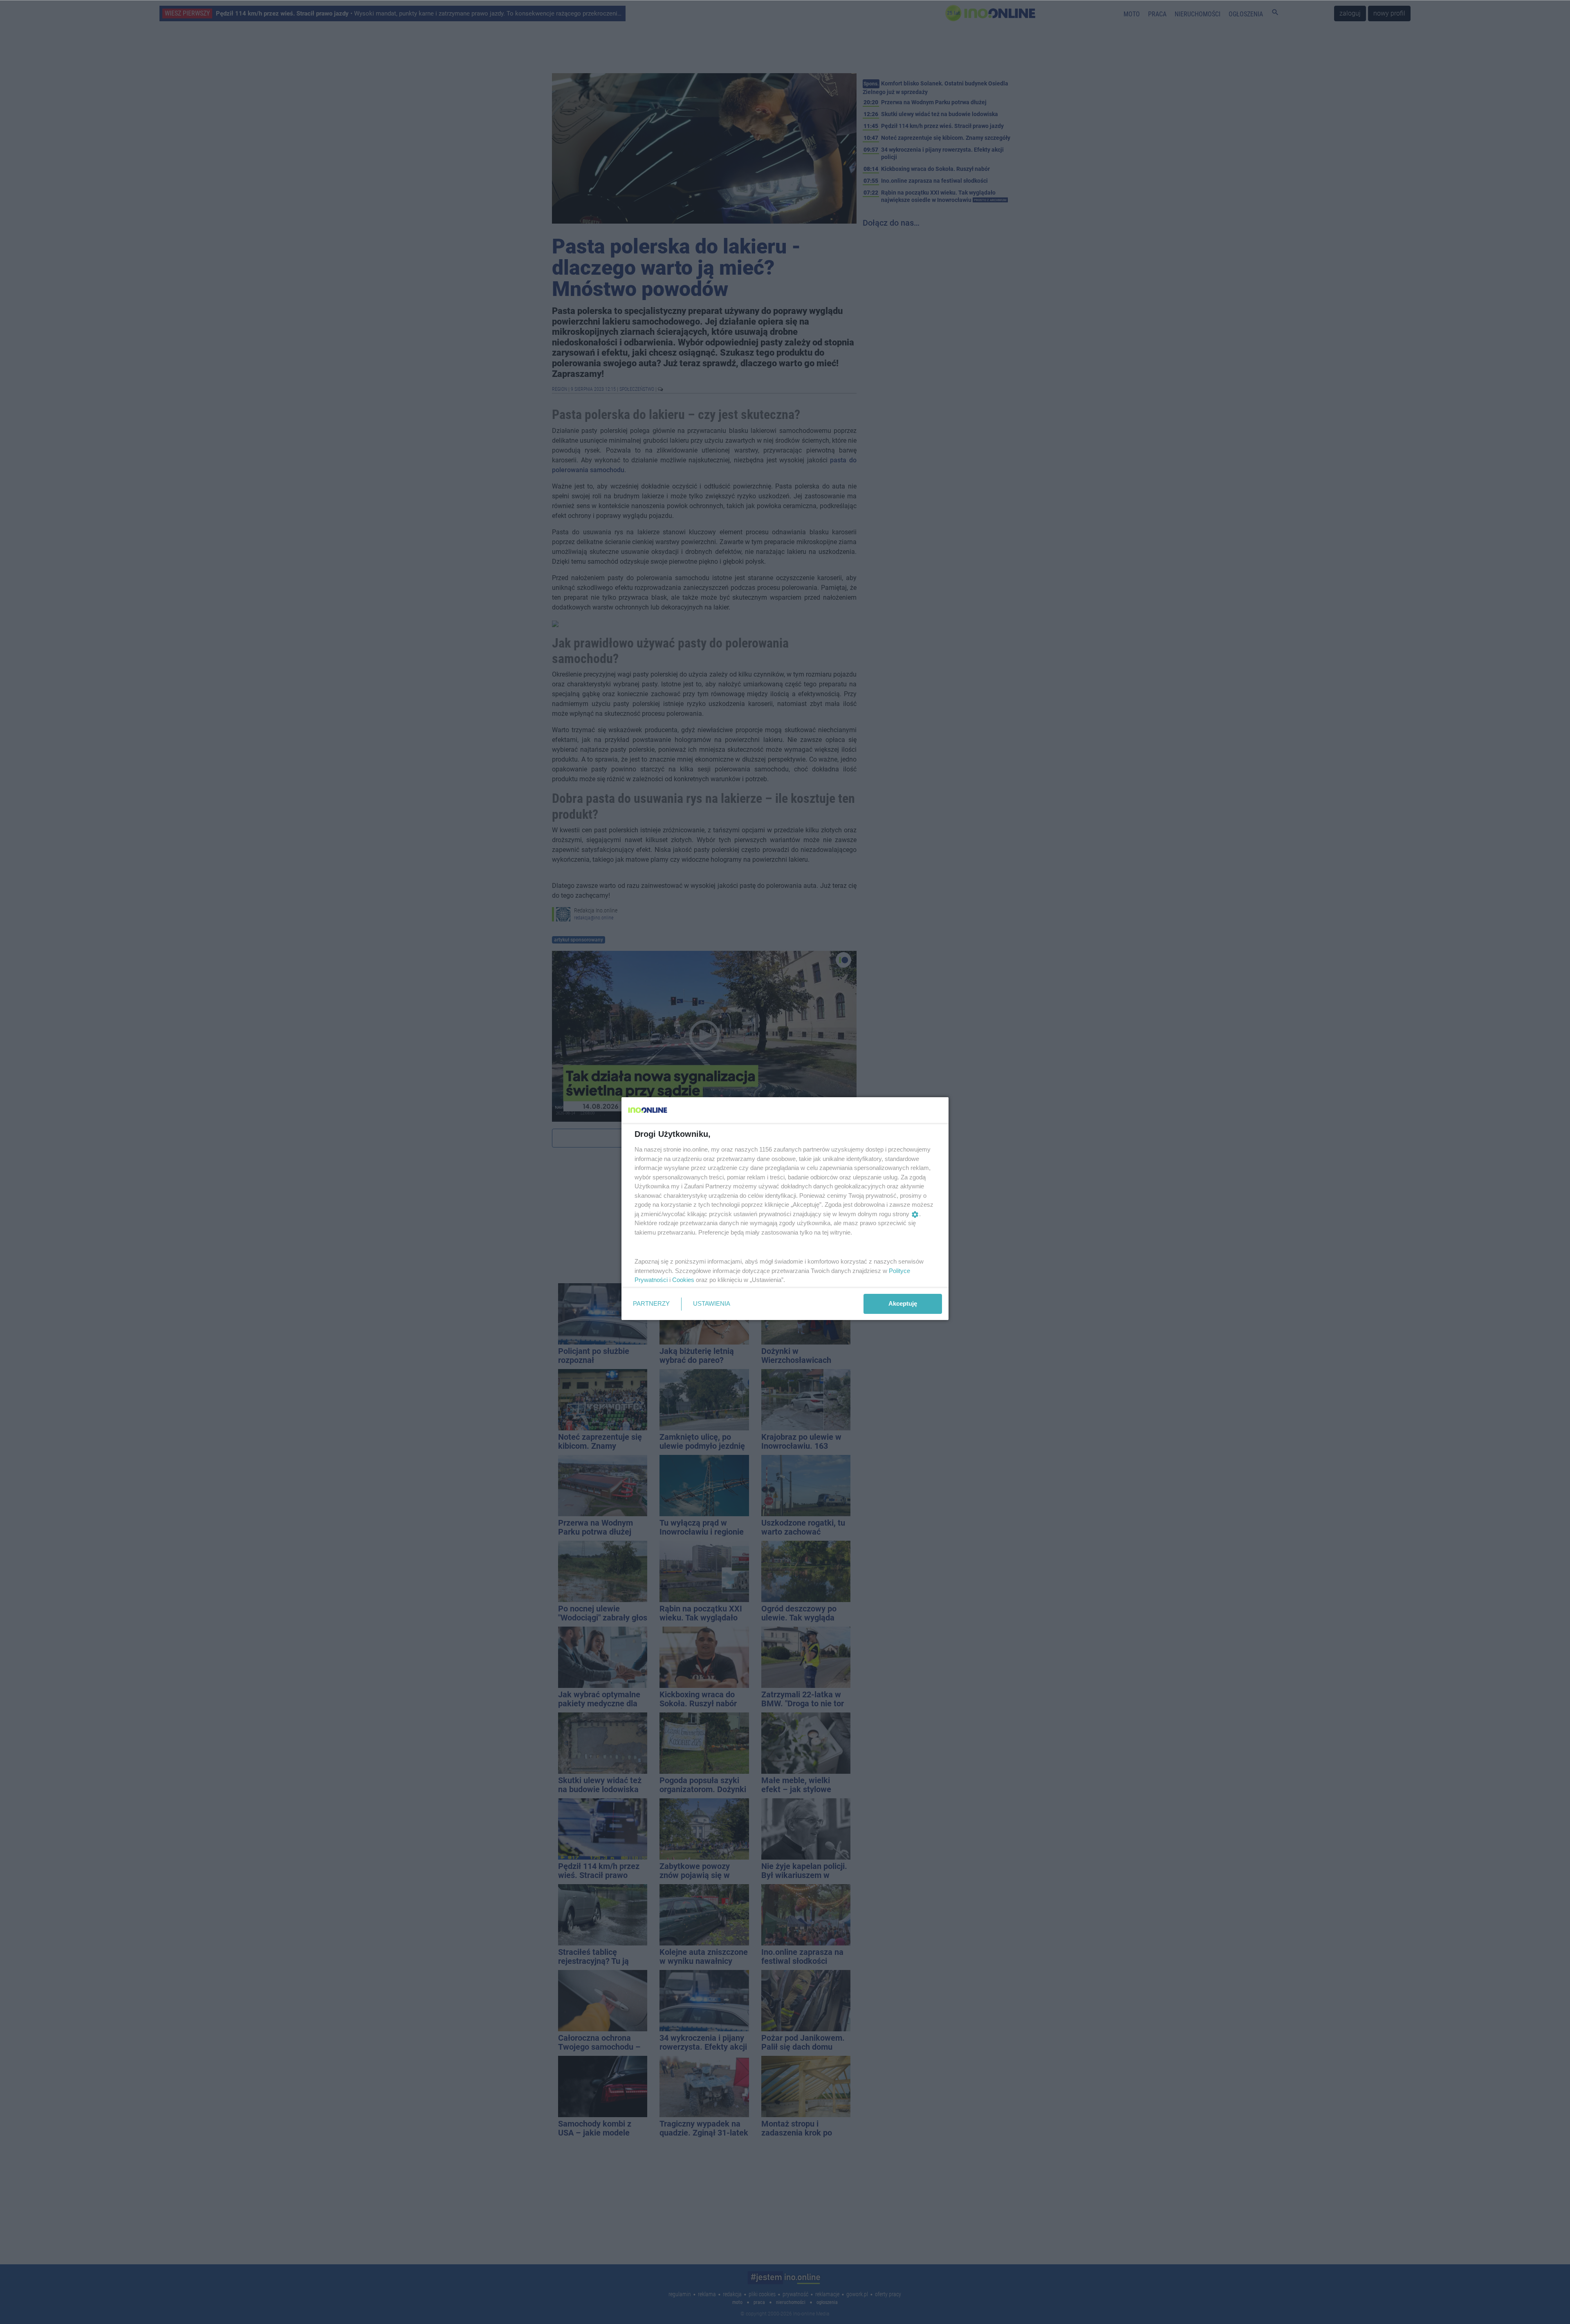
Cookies (683, 1280)
